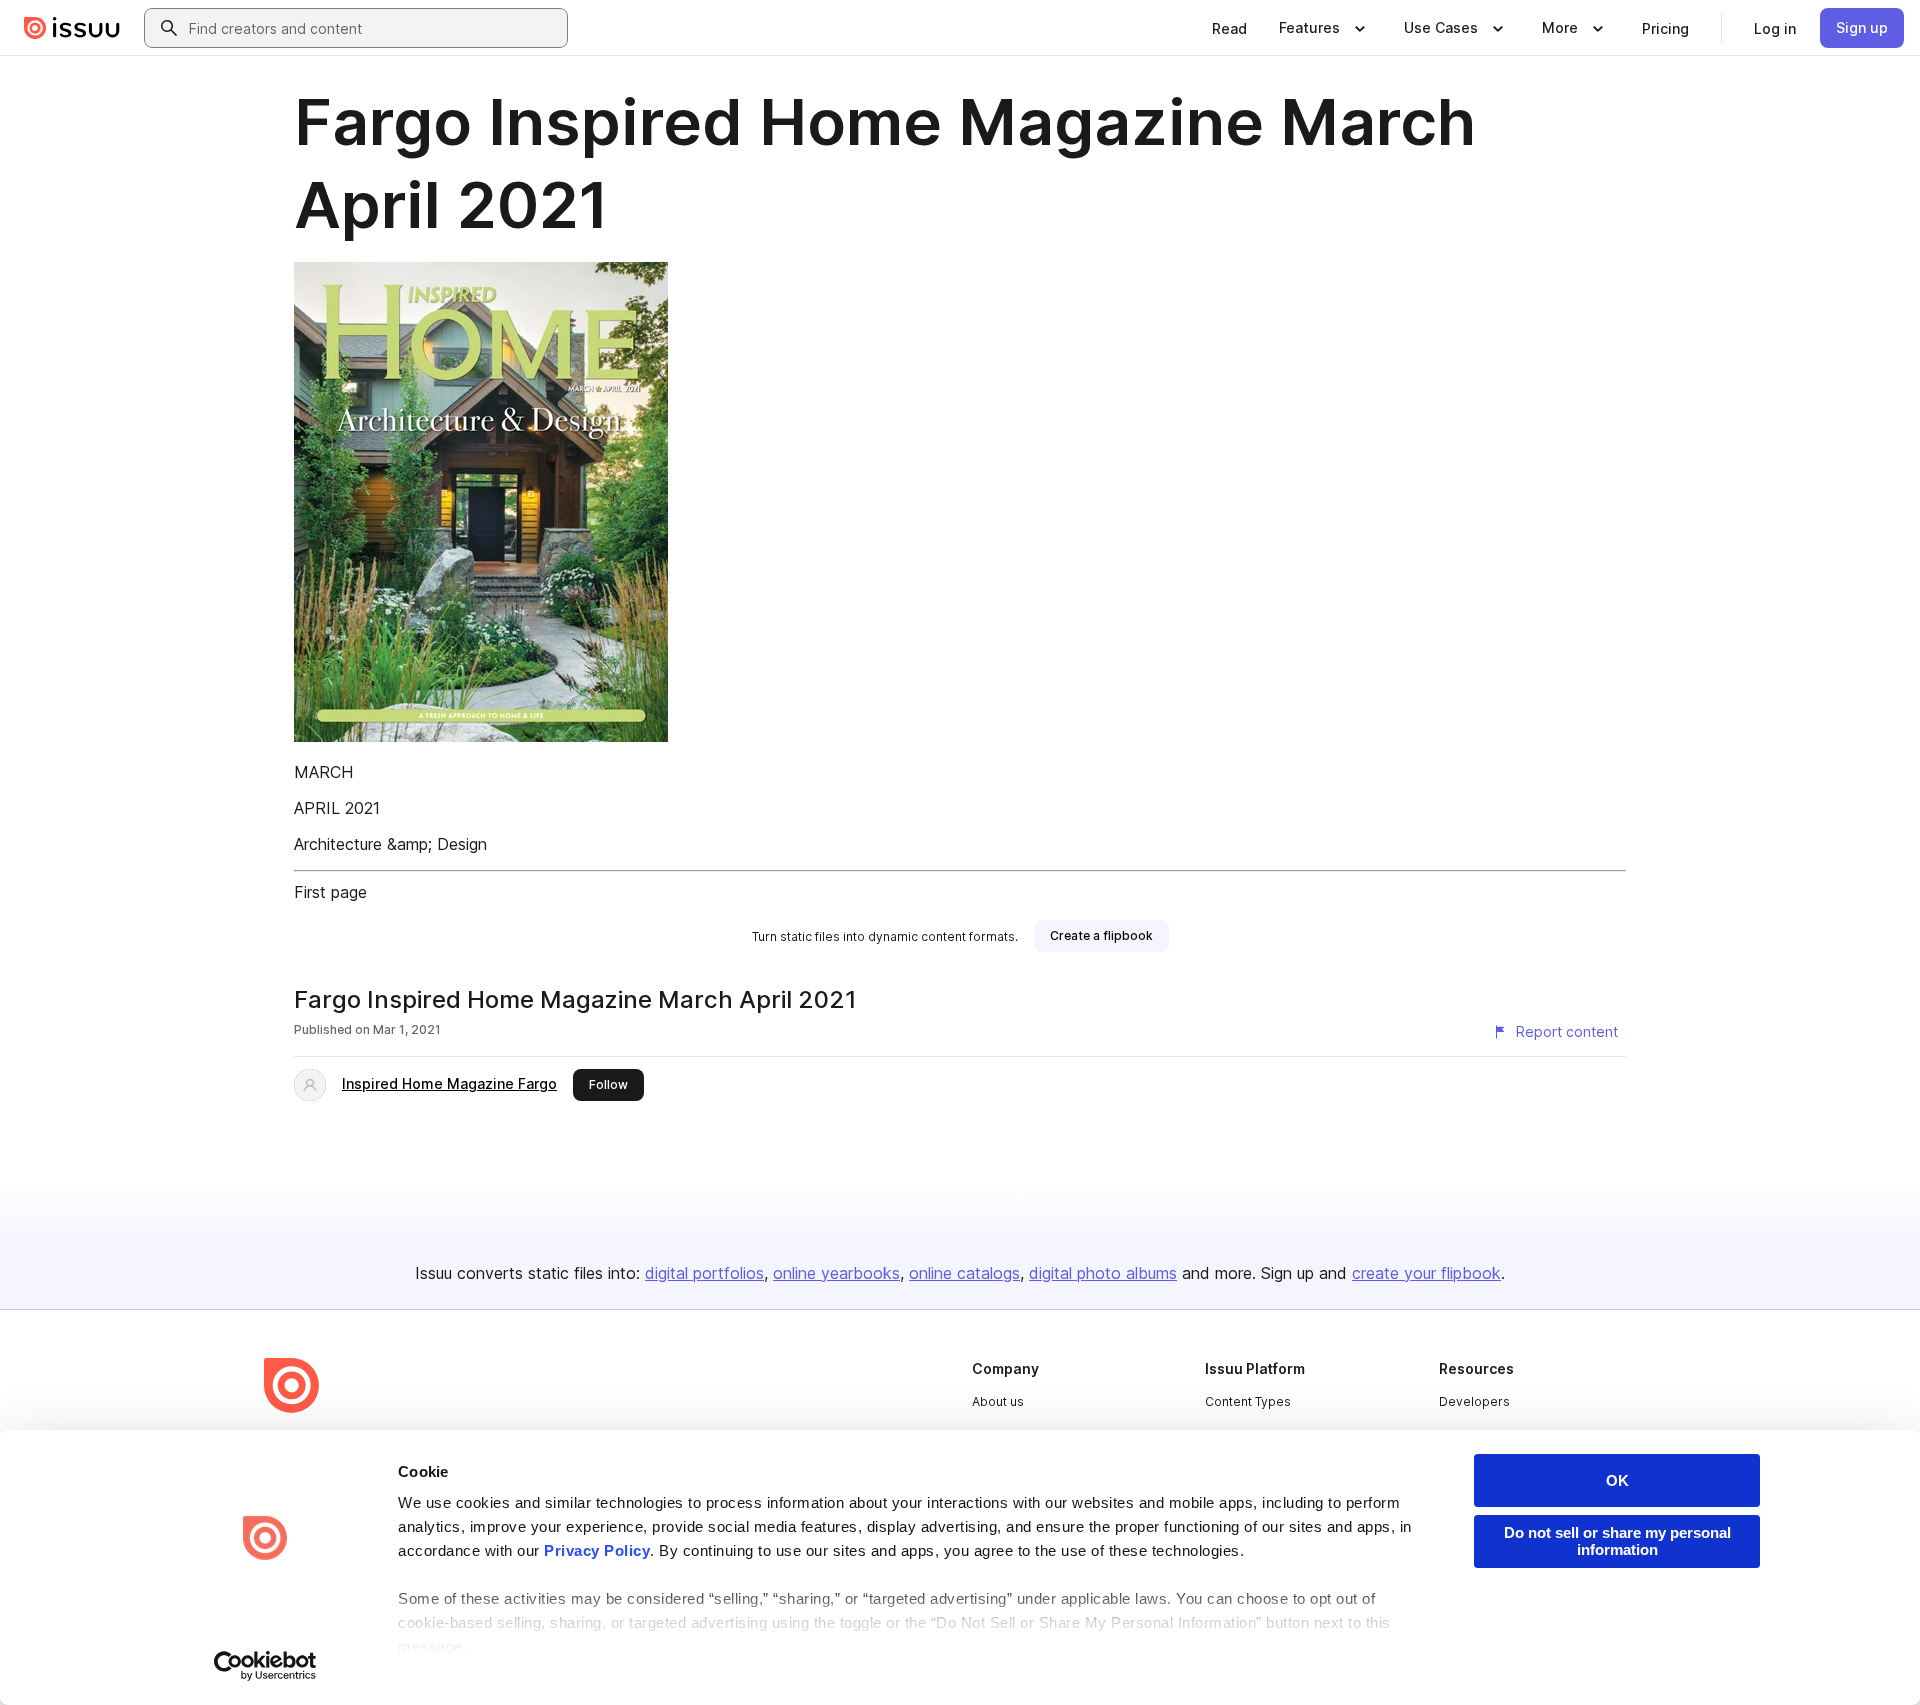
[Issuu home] (72, 28)
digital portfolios (704, 1273)
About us (998, 1401)
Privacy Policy (597, 1550)
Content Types (1248, 1401)
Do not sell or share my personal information (1617, 1541)
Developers (1474, 1401)
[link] (1229, 28)
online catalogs (964, 1273)
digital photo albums (1103, 1273)
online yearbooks (836, 1273)
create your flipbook (1426, 1273)
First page (330, 892)
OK (1617, 1480)
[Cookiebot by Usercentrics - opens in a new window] (265, 1666)
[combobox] (374, 28)
